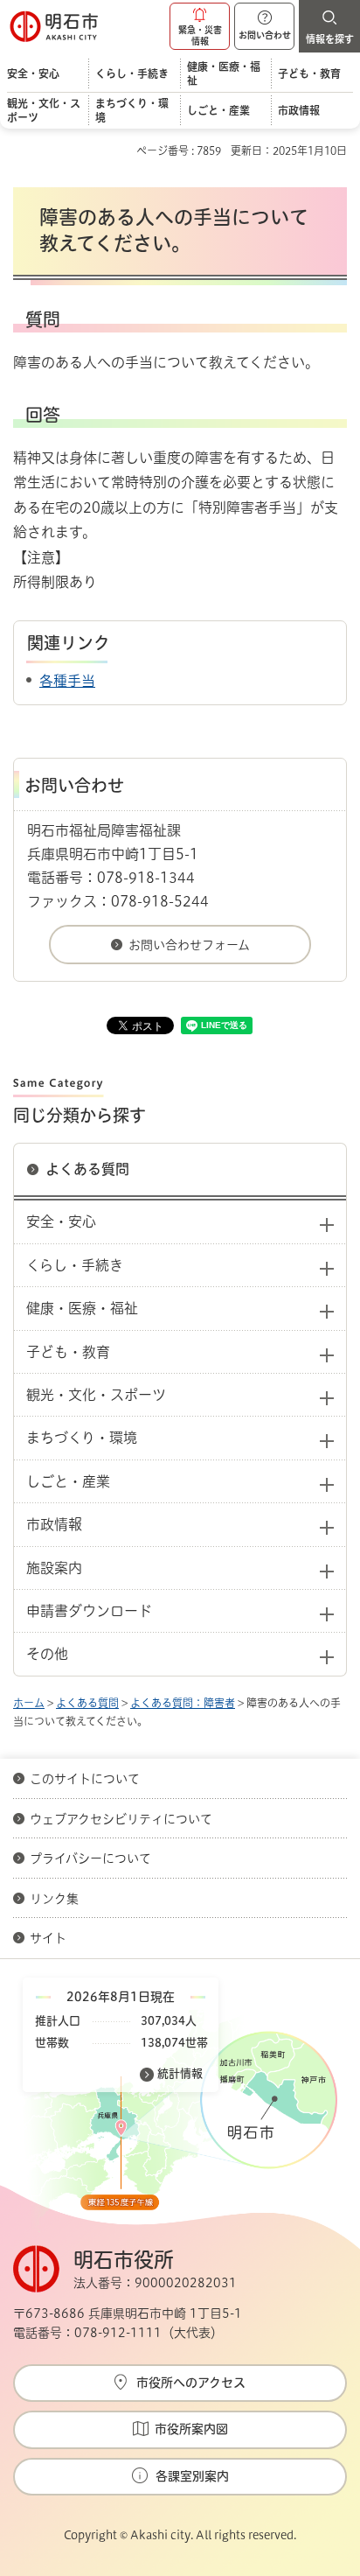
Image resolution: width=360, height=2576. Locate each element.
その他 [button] (47, 1654)
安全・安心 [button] (61, 1221)
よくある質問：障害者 (183, 1703)
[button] (200, 26)
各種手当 (67, 681)
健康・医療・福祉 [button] (82, 1308)
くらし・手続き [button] (75, 1265)
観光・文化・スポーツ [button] (96, 1395)
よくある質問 (87, 1169)
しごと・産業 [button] (68, 1481)
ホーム (29, 1703)
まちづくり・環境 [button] (82, 1438)
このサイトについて (85, 1779)
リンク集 (54, 1899)
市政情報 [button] (54, 1524)
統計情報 (180, 2073)
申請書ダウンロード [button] (89, 1611)
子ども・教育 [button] (68, 1352)
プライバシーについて (90, 1858)
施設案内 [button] (54, 1568)
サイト (50, 1938)
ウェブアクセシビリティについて (121, 1819)
